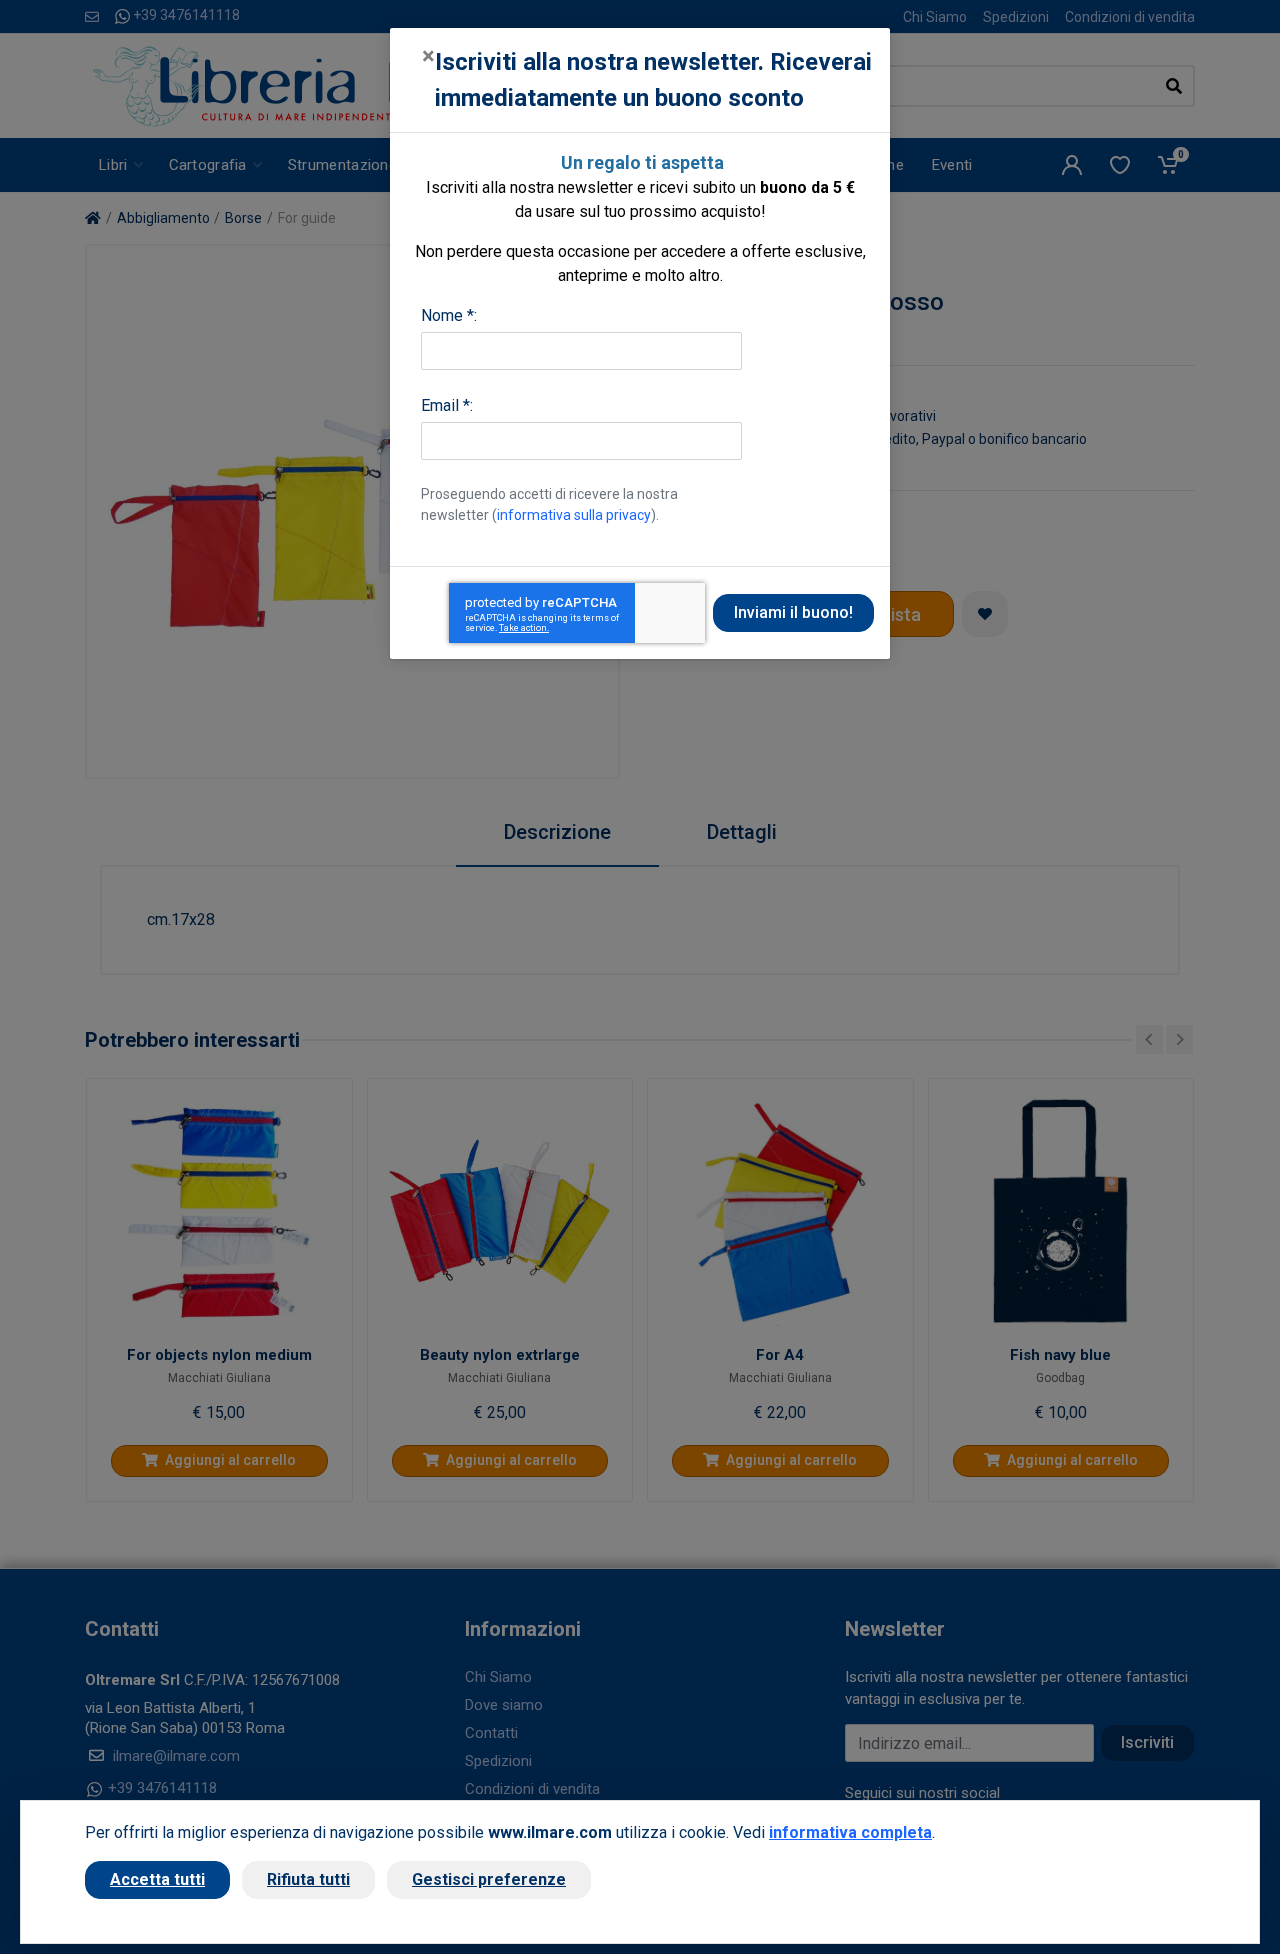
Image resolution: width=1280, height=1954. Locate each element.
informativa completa (850, 1832)
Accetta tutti (157, 1879)
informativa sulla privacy (574, 515)
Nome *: (449, 315)
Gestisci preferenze (489, 1879)
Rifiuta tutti (308, 1879)
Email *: (447, 405)
